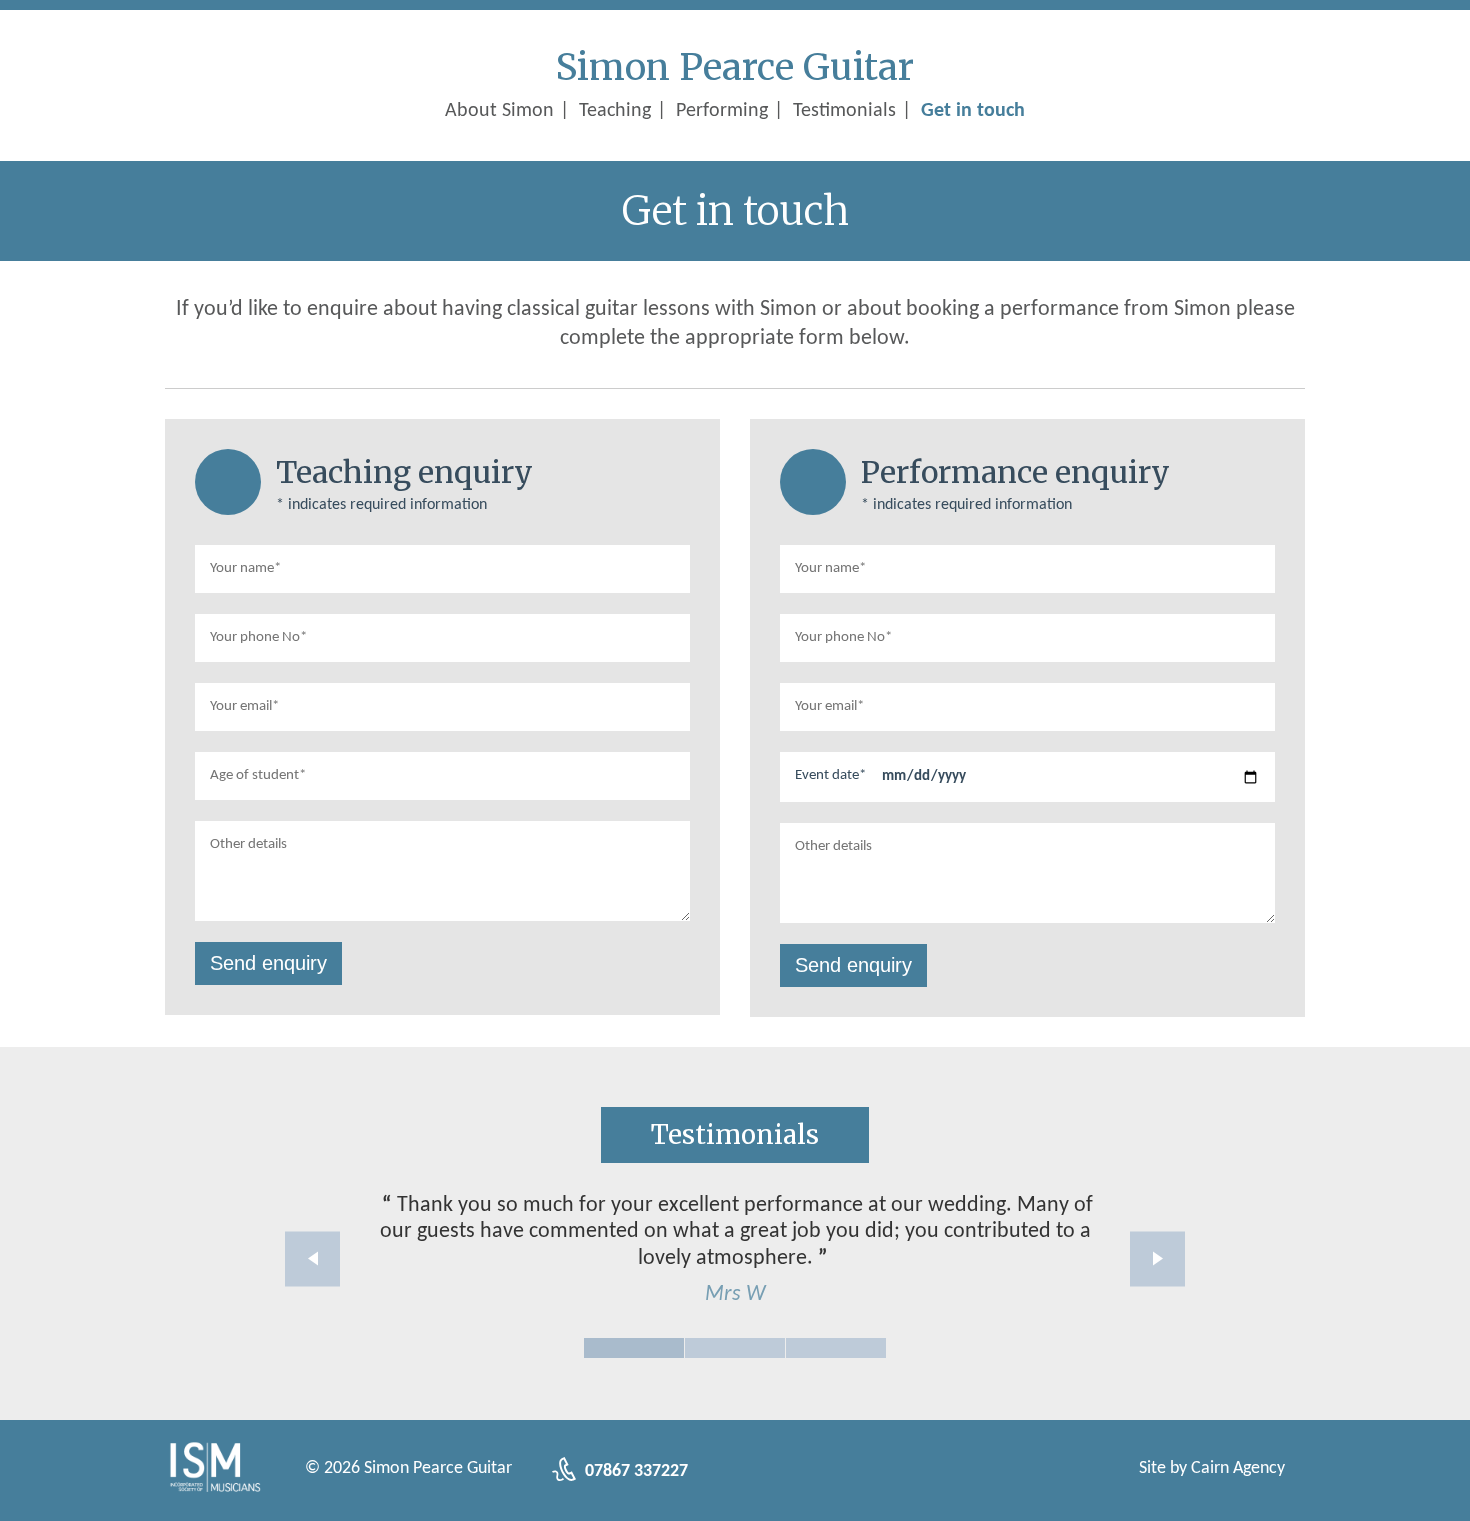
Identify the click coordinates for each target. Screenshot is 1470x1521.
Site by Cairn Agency (1212, 1468)
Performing (722, 111)
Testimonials (844, 111)
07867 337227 (634, 1471)
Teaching (615, 111)
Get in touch (973, 111)
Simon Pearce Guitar (735, 67)
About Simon (499, 111)
